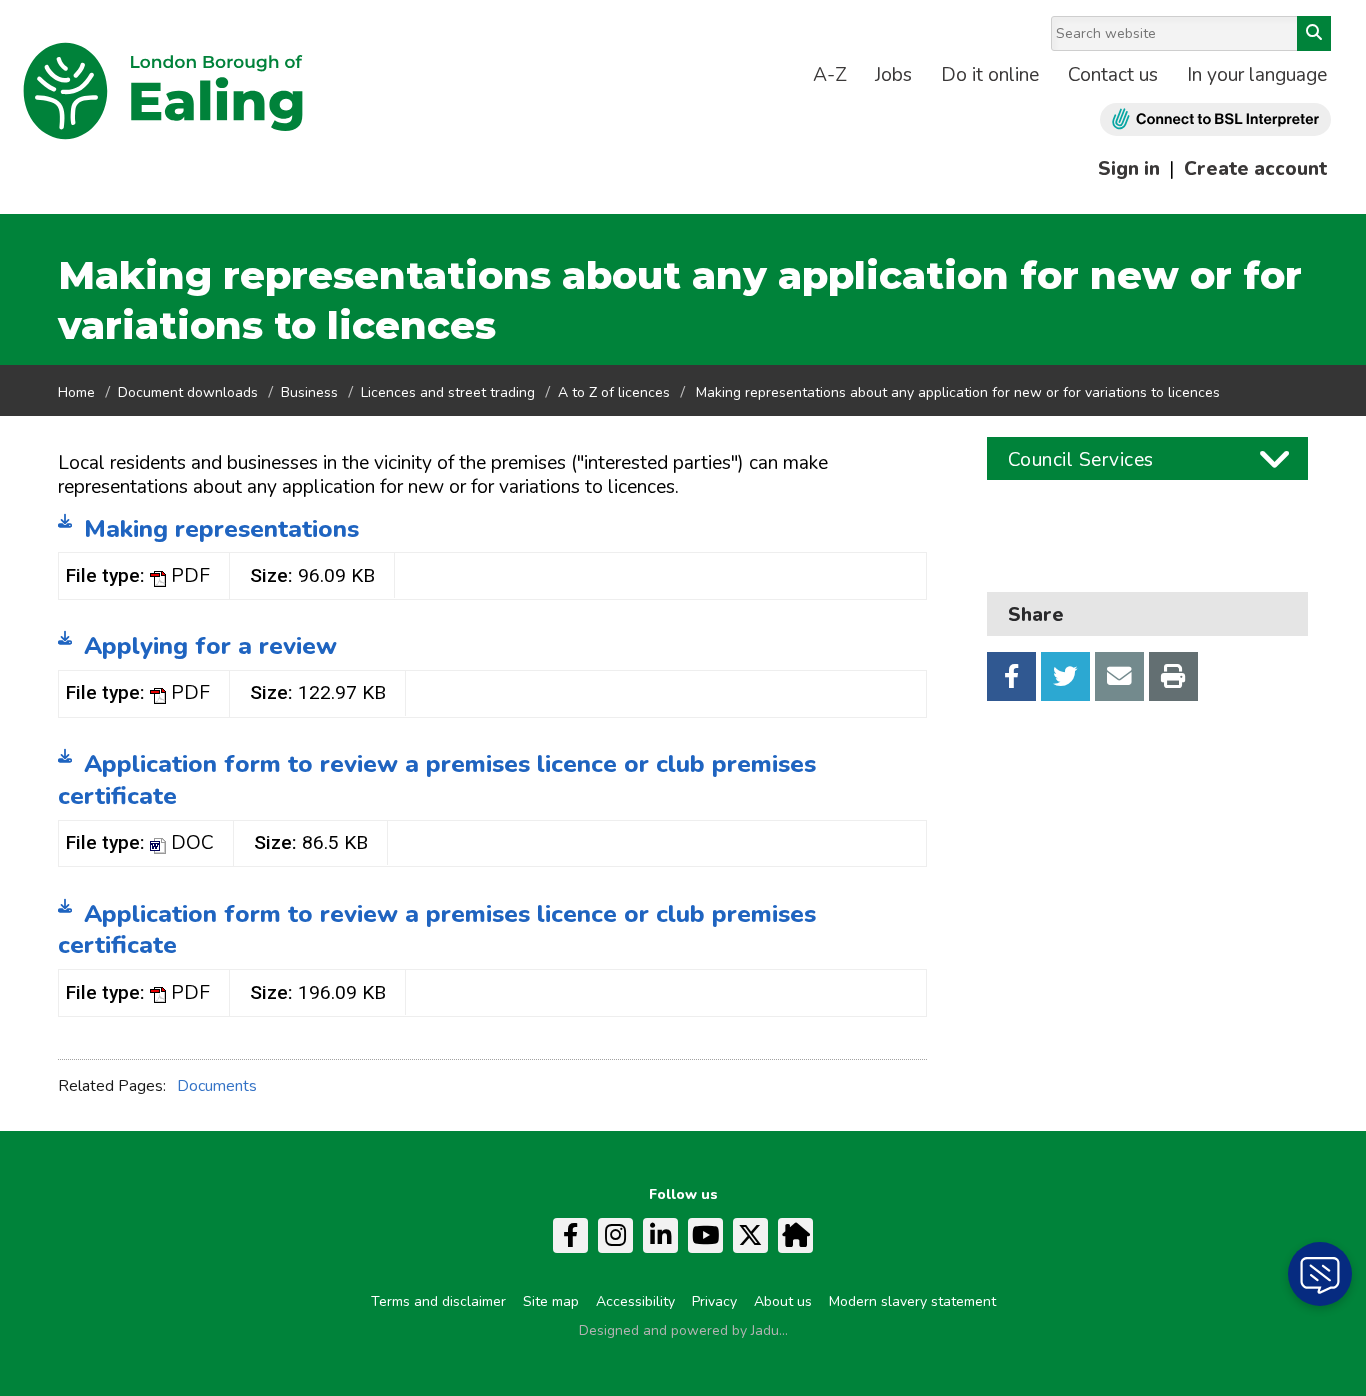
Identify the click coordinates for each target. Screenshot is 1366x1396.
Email (1119, 676)
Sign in (1129, 169)
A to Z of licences (614, 392)
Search (1314, 33)
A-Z (830, 75)
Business (309, 392)
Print (1173, 676)
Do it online (990, 75)
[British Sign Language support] (1215, 119)
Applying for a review (210, 646)
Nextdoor (795, 1235)
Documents (217, 1086)
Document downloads (188, 392)
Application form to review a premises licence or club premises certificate (437, 780)
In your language (1257, 75)
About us (783, 1301)
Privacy (714, 1301)
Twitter (1065, 676)
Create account (1255, 169)
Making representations (221, 529)
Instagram (615, 1235)
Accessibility (635, 1301)
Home (76, 392)
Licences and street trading (448, 392)
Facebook (1011, 676)
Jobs (893, 75)
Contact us (1113, 75)
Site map (551, 1301)
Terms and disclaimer (438, 1301)
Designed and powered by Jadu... (683, 1330)
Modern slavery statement (912, 1301)
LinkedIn (660, 1235)
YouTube (705, 1235)
